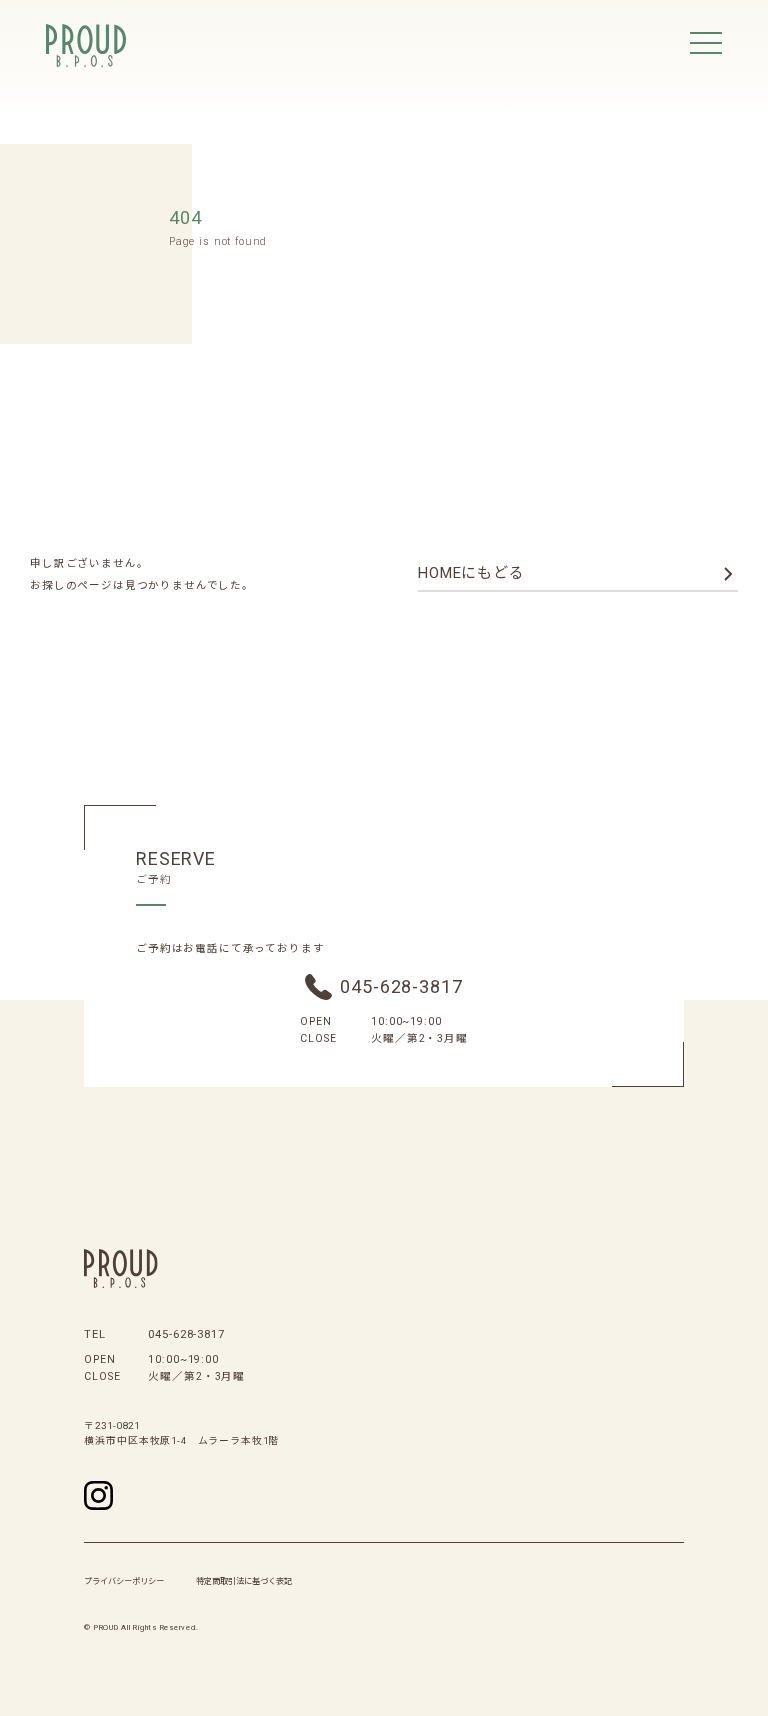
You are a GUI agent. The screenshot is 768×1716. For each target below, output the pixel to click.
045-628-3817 (401, 986)
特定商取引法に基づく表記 (244, 1581)
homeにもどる (471, 573)
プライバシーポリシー (124, 1581)
